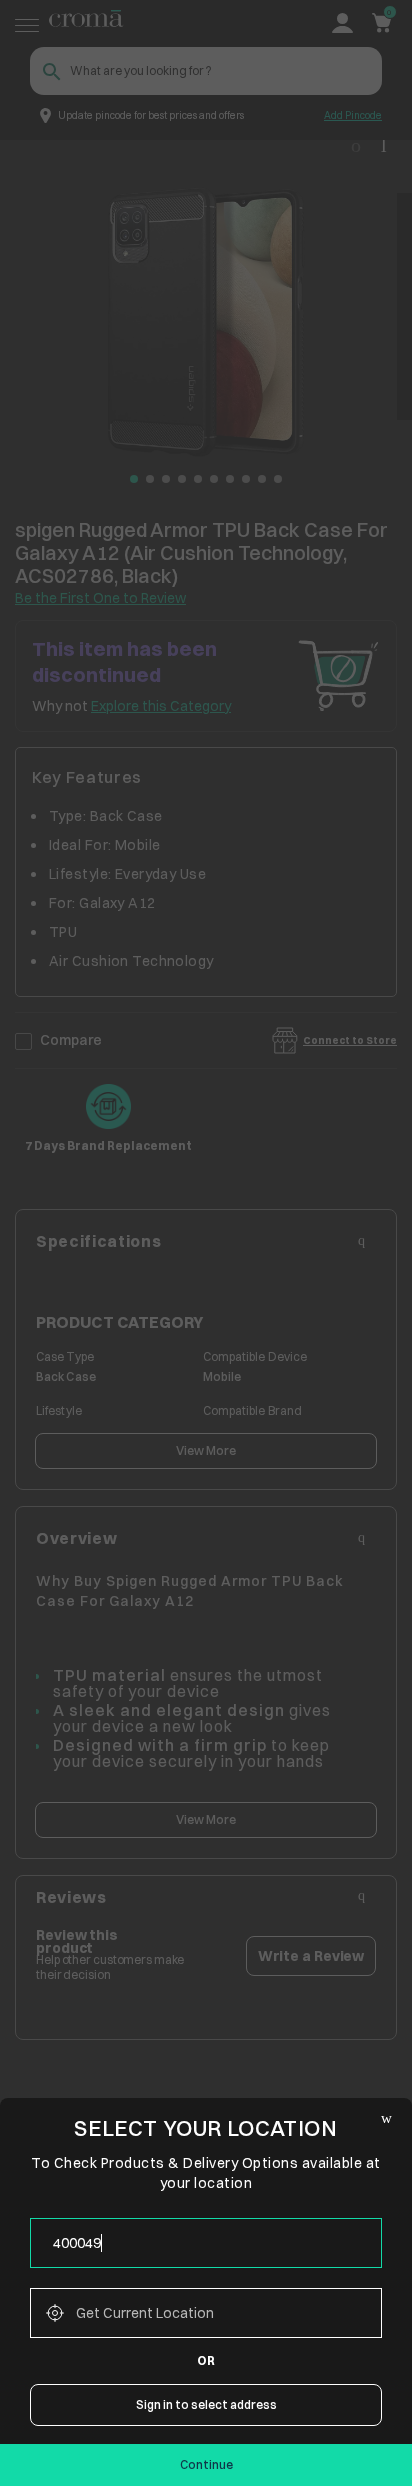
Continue (206, 2464)
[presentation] (206, 2243)
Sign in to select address (206, 2404)
